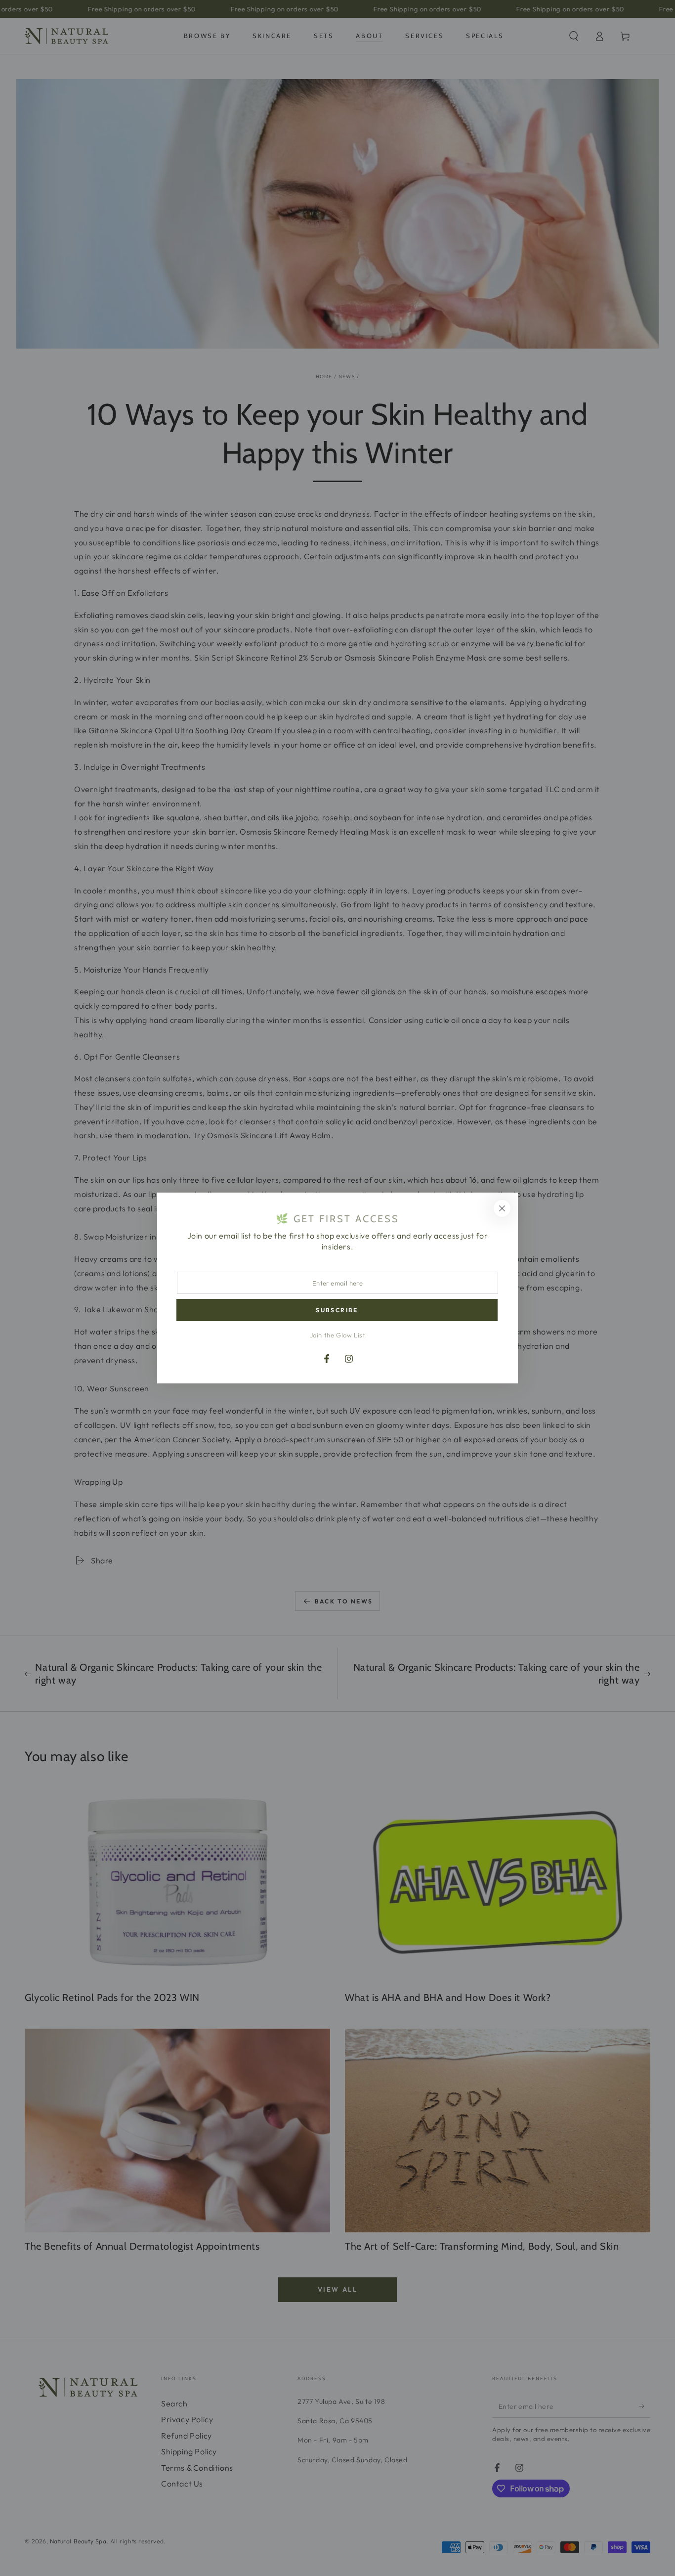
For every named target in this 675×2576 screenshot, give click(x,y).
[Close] (502, 1208)
